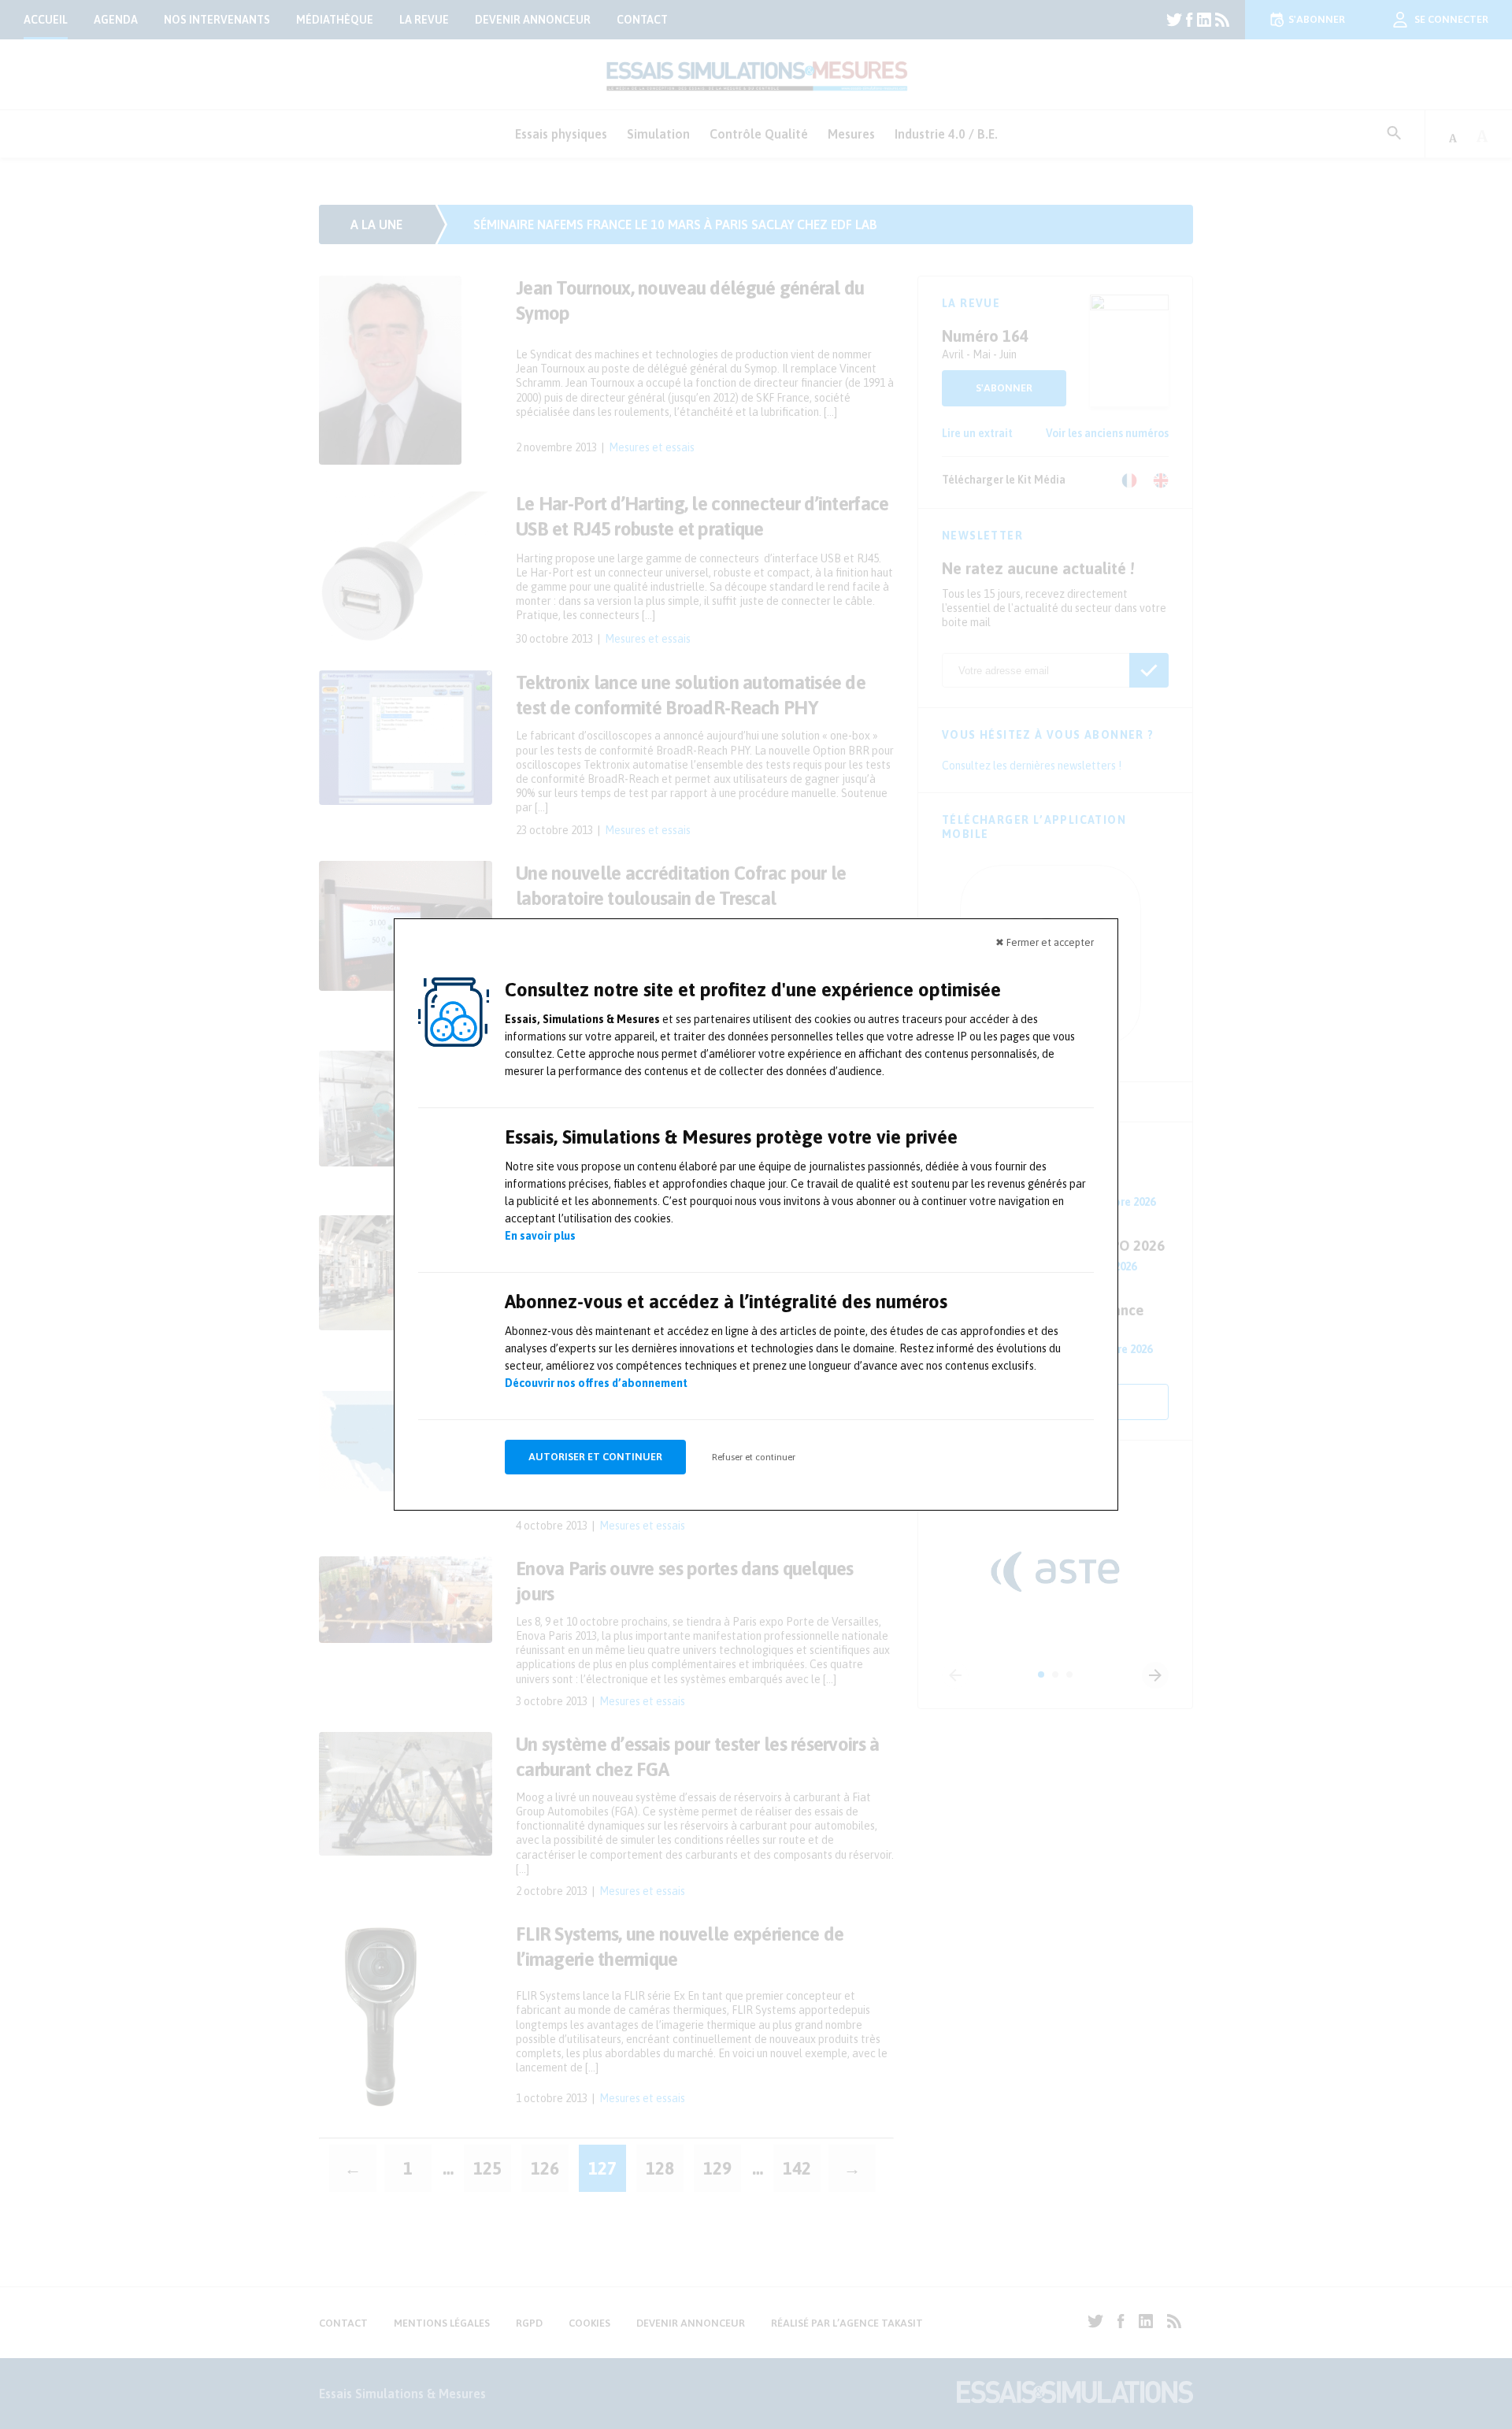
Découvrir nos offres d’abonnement (596, 1383)
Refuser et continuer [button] (754, 1457)
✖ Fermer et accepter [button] (1045, 942)
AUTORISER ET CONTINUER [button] (595, 1457)
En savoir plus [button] (540, 1236)
